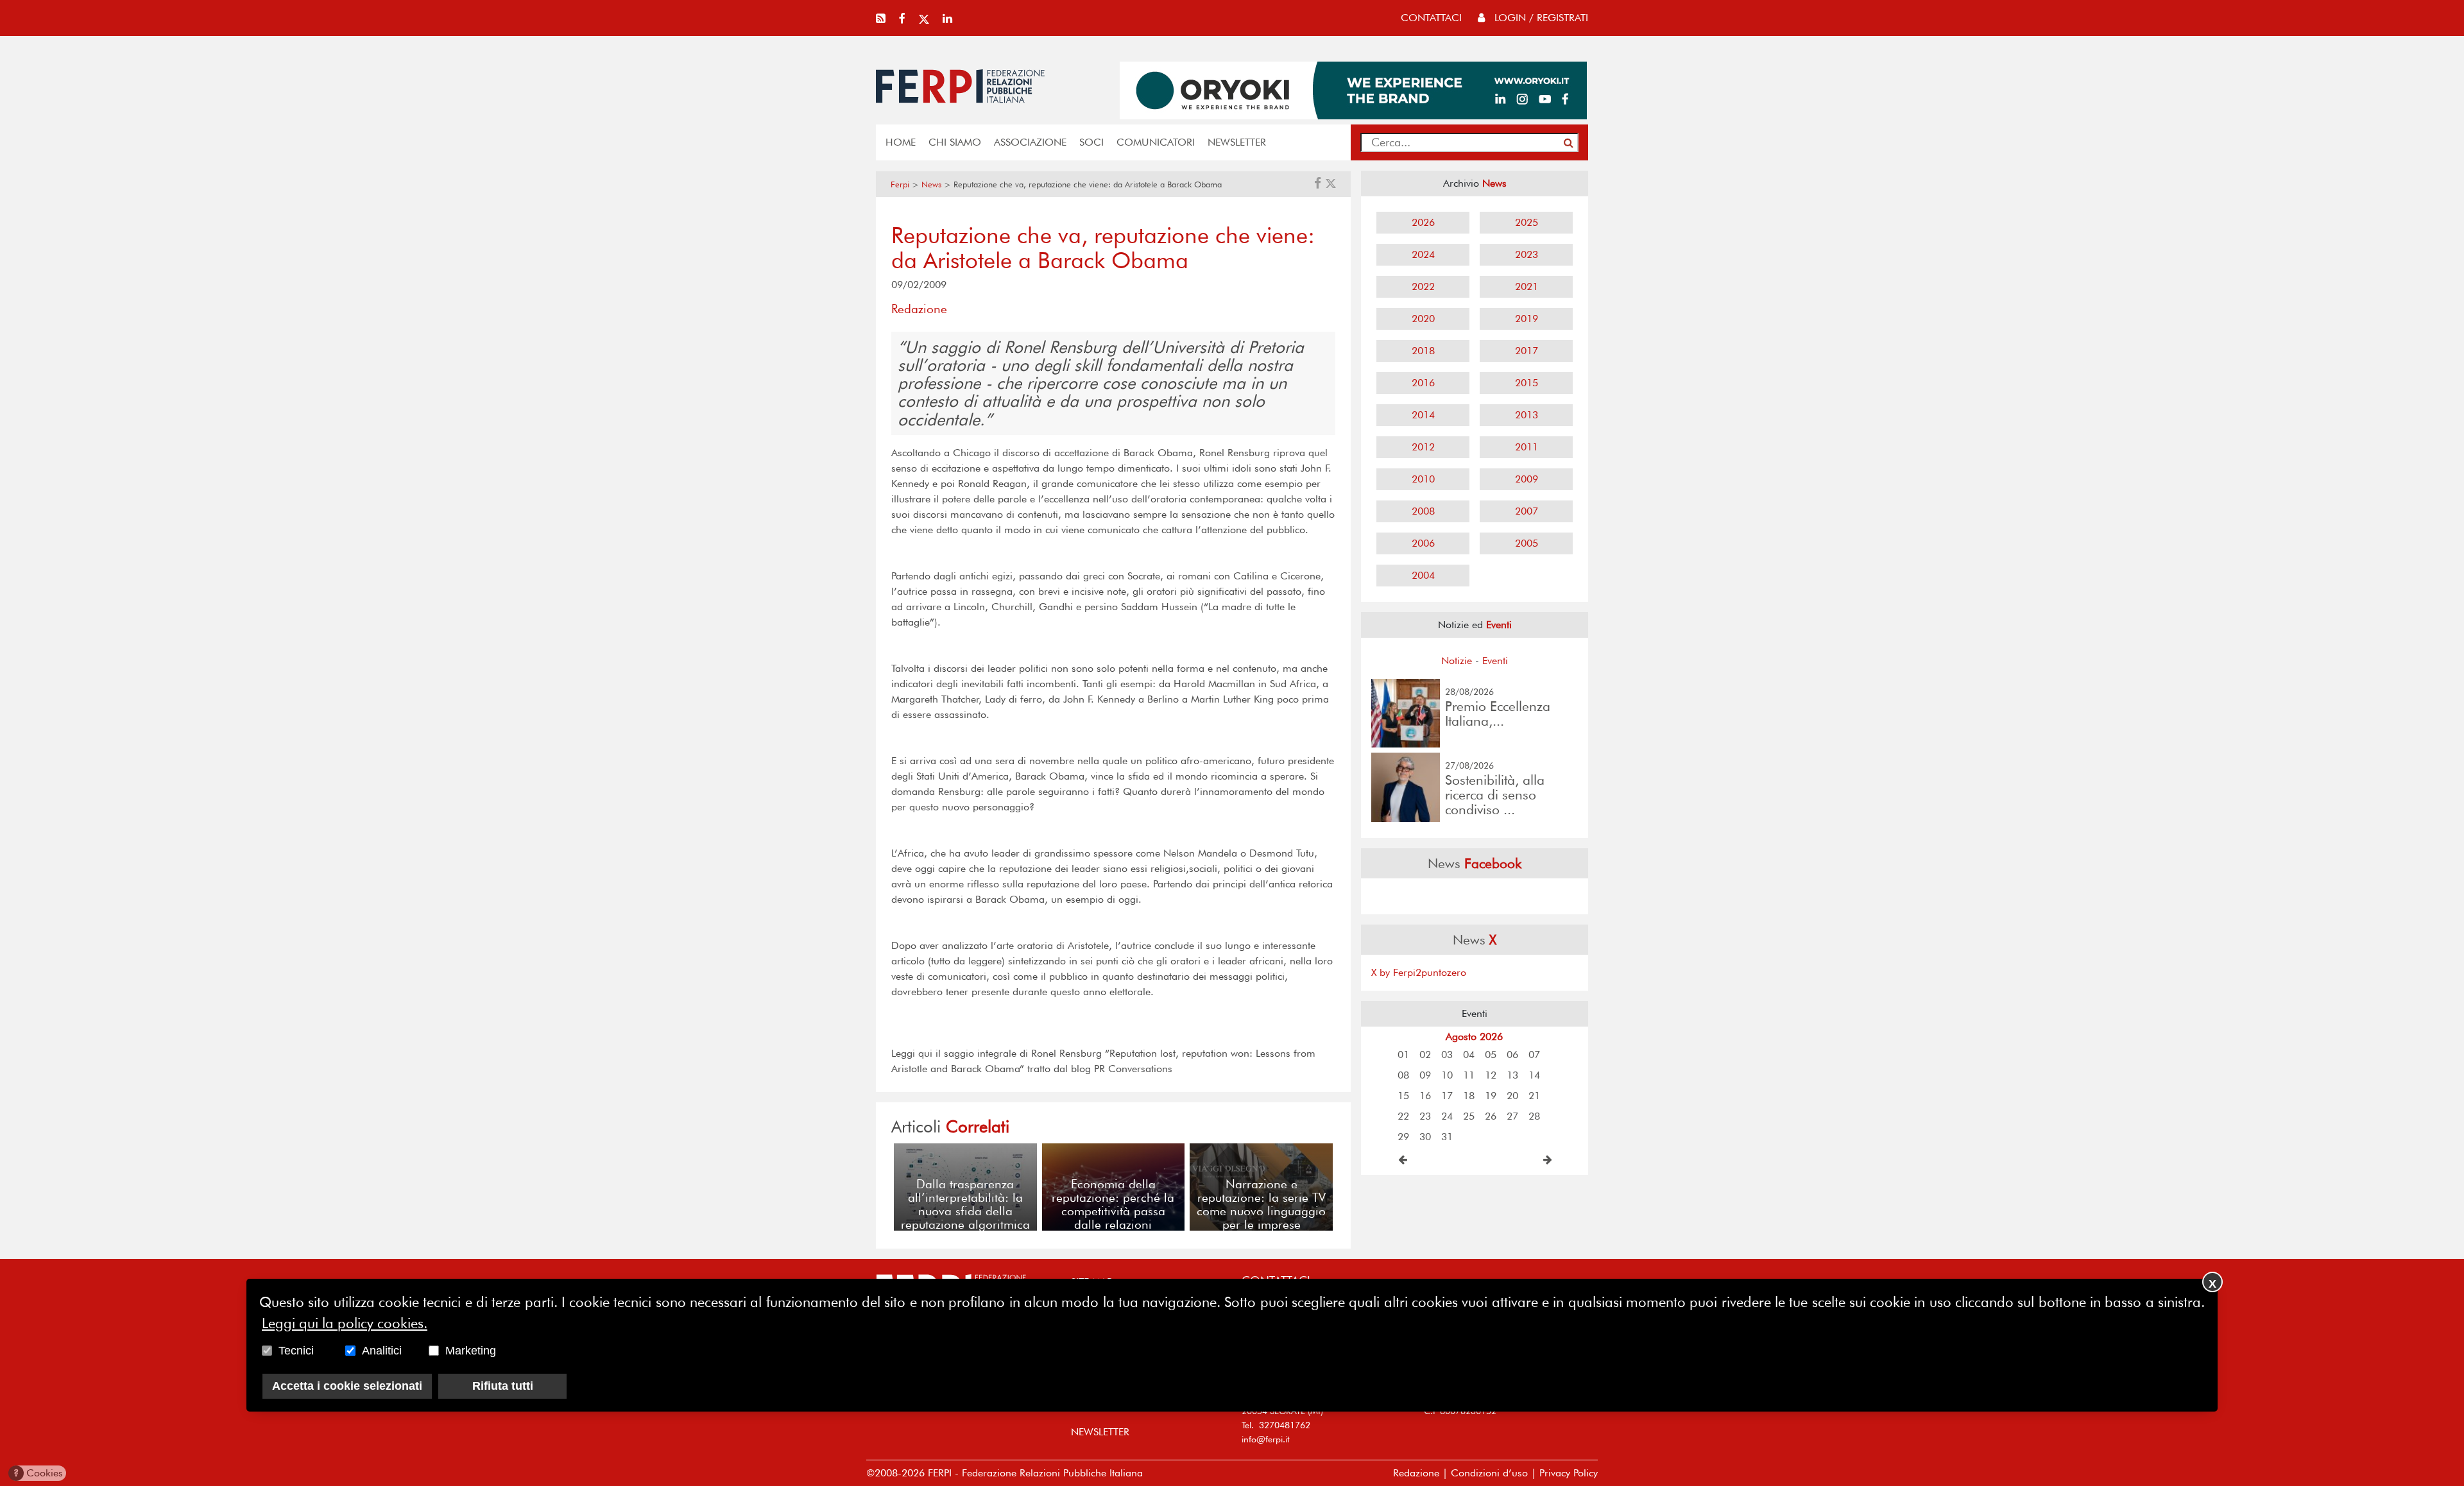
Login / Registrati (1540, 18)
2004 (1423, 575)
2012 (1423, 447)
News (931, 184)
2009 (1527, 479)
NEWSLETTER (1237, 142)
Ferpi (900, 184)
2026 (1423, 222)
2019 (1527, 319)
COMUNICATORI (1156, 142)
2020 (1423, 319)
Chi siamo (955, 142)
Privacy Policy (1569, 1473)
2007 (1527, 511)
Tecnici (296, 1351)
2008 (1423, 511)
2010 (1423, 479)
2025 (1527, 222)
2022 (1423, 286)
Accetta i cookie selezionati (347, 1386)
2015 (1527, 383)
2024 (1423, 254)
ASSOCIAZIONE (1030, 142)
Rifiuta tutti (503, 1386)
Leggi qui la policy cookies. (345, 1323)
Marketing (471, 1351)
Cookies (38, 1473)
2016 (1423, 383)
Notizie (1457, 661)
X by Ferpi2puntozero (1419, 972)
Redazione (1416, 1473)
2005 (1527, 543)
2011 (1527, 447)
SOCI (1091, 142)
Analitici (382, 1351)
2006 (1423, 543)
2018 (1423, 351)
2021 (1527, 286)
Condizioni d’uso (1489, 1473)
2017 (1527, 351)
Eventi (1495, 661)
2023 (1527, 254)
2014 (1423, 415)
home (901, 142)
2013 (1527, 415)
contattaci (1431, 18)
